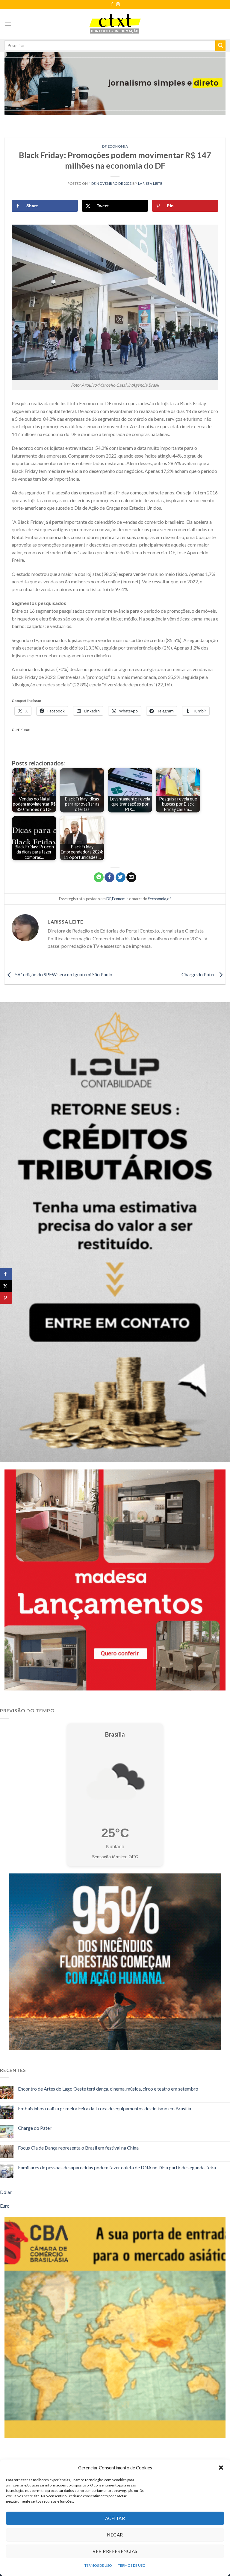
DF (104, 146)
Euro (5, 2206)
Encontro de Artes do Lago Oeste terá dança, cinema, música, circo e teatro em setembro (108, 2089)
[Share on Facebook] (6, 1274)
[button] (221, 2468)
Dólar (6, 2192)
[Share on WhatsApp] (99, 877)
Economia (118, 146)
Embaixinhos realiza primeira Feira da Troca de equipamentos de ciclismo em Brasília (105, 2108)
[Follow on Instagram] (118, 4)
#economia (157, 899)
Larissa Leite (150, 183)
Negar (115, 2535)
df (169, 899)
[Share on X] (6, 1286)
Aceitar (115, 2518)
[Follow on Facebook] (112, 4)
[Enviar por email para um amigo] (131, 877)
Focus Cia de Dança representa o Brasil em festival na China (78, 2148)
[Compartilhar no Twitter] (121, 877)
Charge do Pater (199, 974)
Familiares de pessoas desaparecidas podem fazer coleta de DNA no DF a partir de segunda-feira (117, 2167)
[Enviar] (220, 46)
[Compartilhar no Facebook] (109, 877)
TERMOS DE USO (98, 2565)
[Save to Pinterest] (6, 1298)
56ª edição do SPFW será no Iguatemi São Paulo (63, 974)
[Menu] (8, 24)
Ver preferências (115, 2551)
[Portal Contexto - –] (115, 24)
